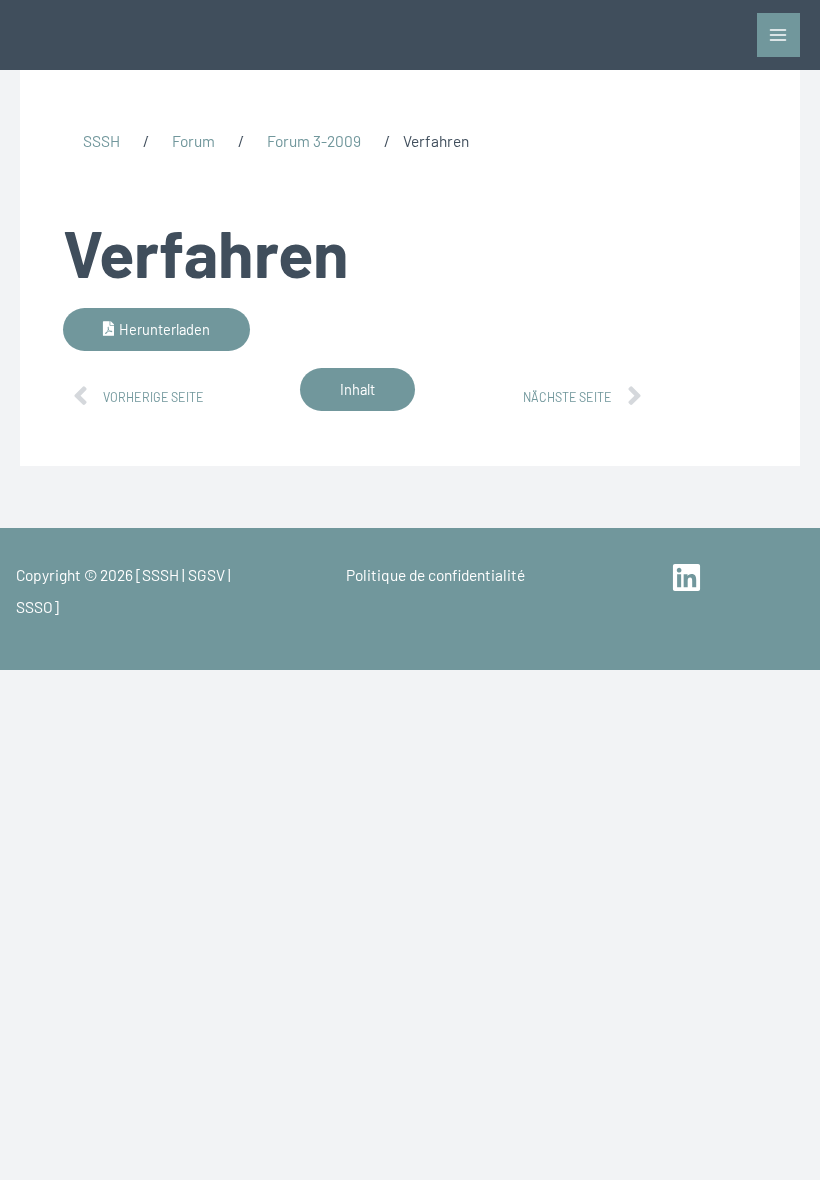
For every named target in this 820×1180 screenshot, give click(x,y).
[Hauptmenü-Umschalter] (778, 34)
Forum (193, 140)
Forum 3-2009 (314, 140)
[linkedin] (689, 577)
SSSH (101, 140)
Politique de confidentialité (435, 574)
